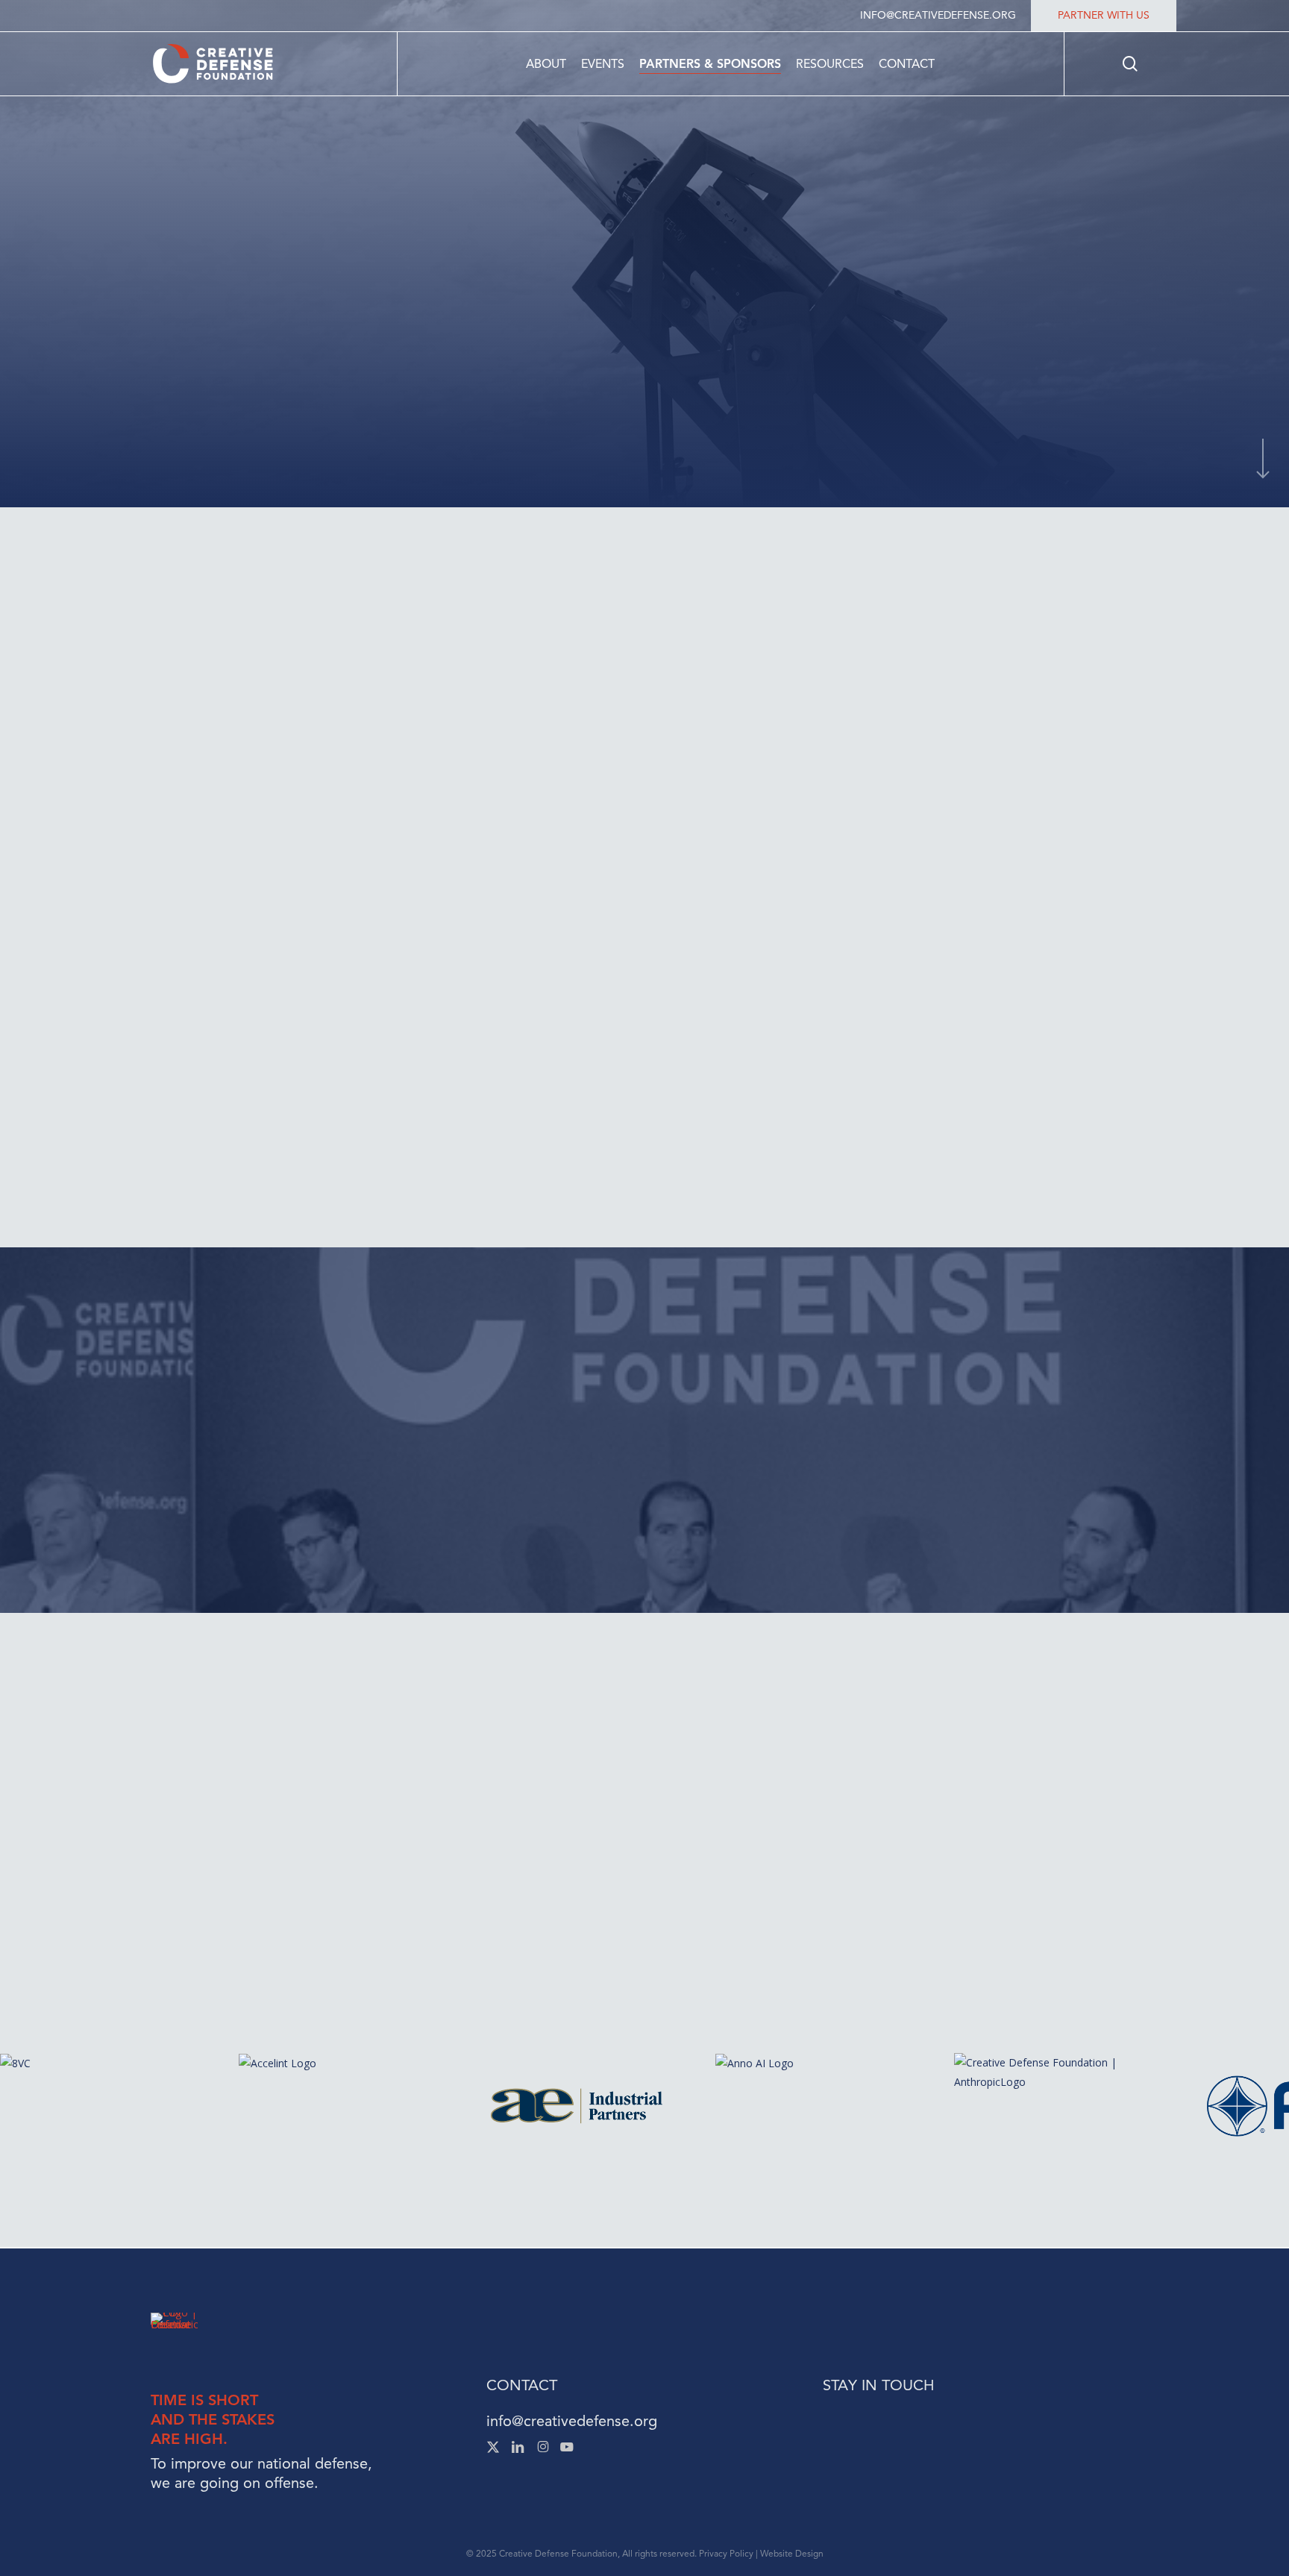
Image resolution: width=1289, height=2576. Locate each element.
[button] (337, 822)
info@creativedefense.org (572, 2421)
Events (749, 1868)
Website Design (792, 2553)
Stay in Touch (878, 2385)
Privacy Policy (726, 2553)
